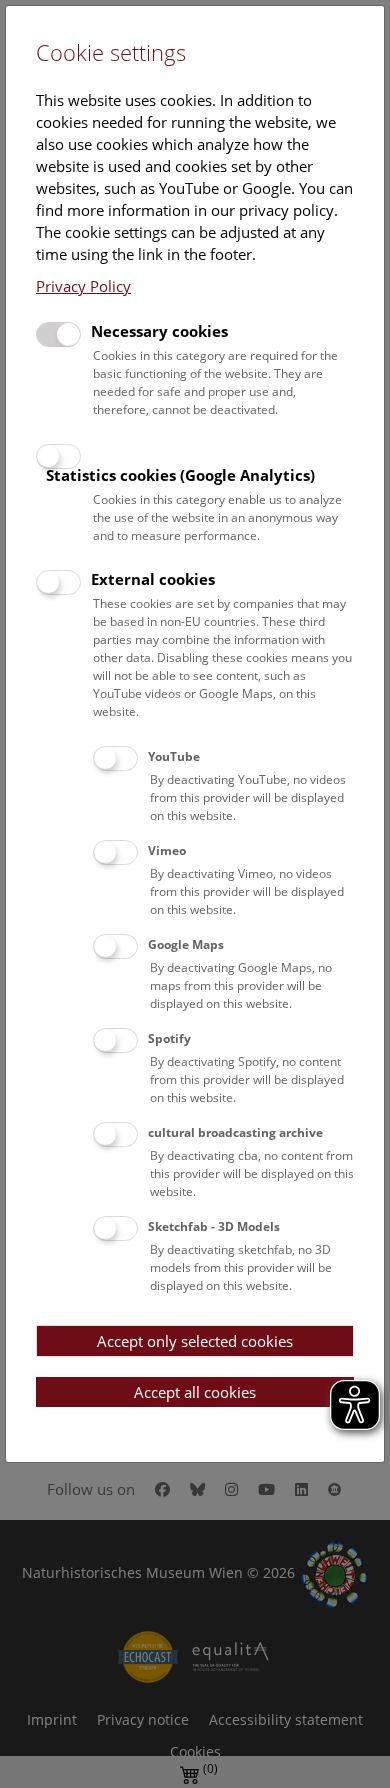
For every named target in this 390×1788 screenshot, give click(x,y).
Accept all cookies (195, 1392)
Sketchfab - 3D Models (214, 1226)
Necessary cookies (159, 331)
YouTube (174, 756)
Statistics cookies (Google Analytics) (180, 475)
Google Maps (186, 944)
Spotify (169, 1038)
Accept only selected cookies (195, 1341)
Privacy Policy (83, 286)
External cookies (153, 579)
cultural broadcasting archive (235, 1132)
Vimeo (167, 850)
